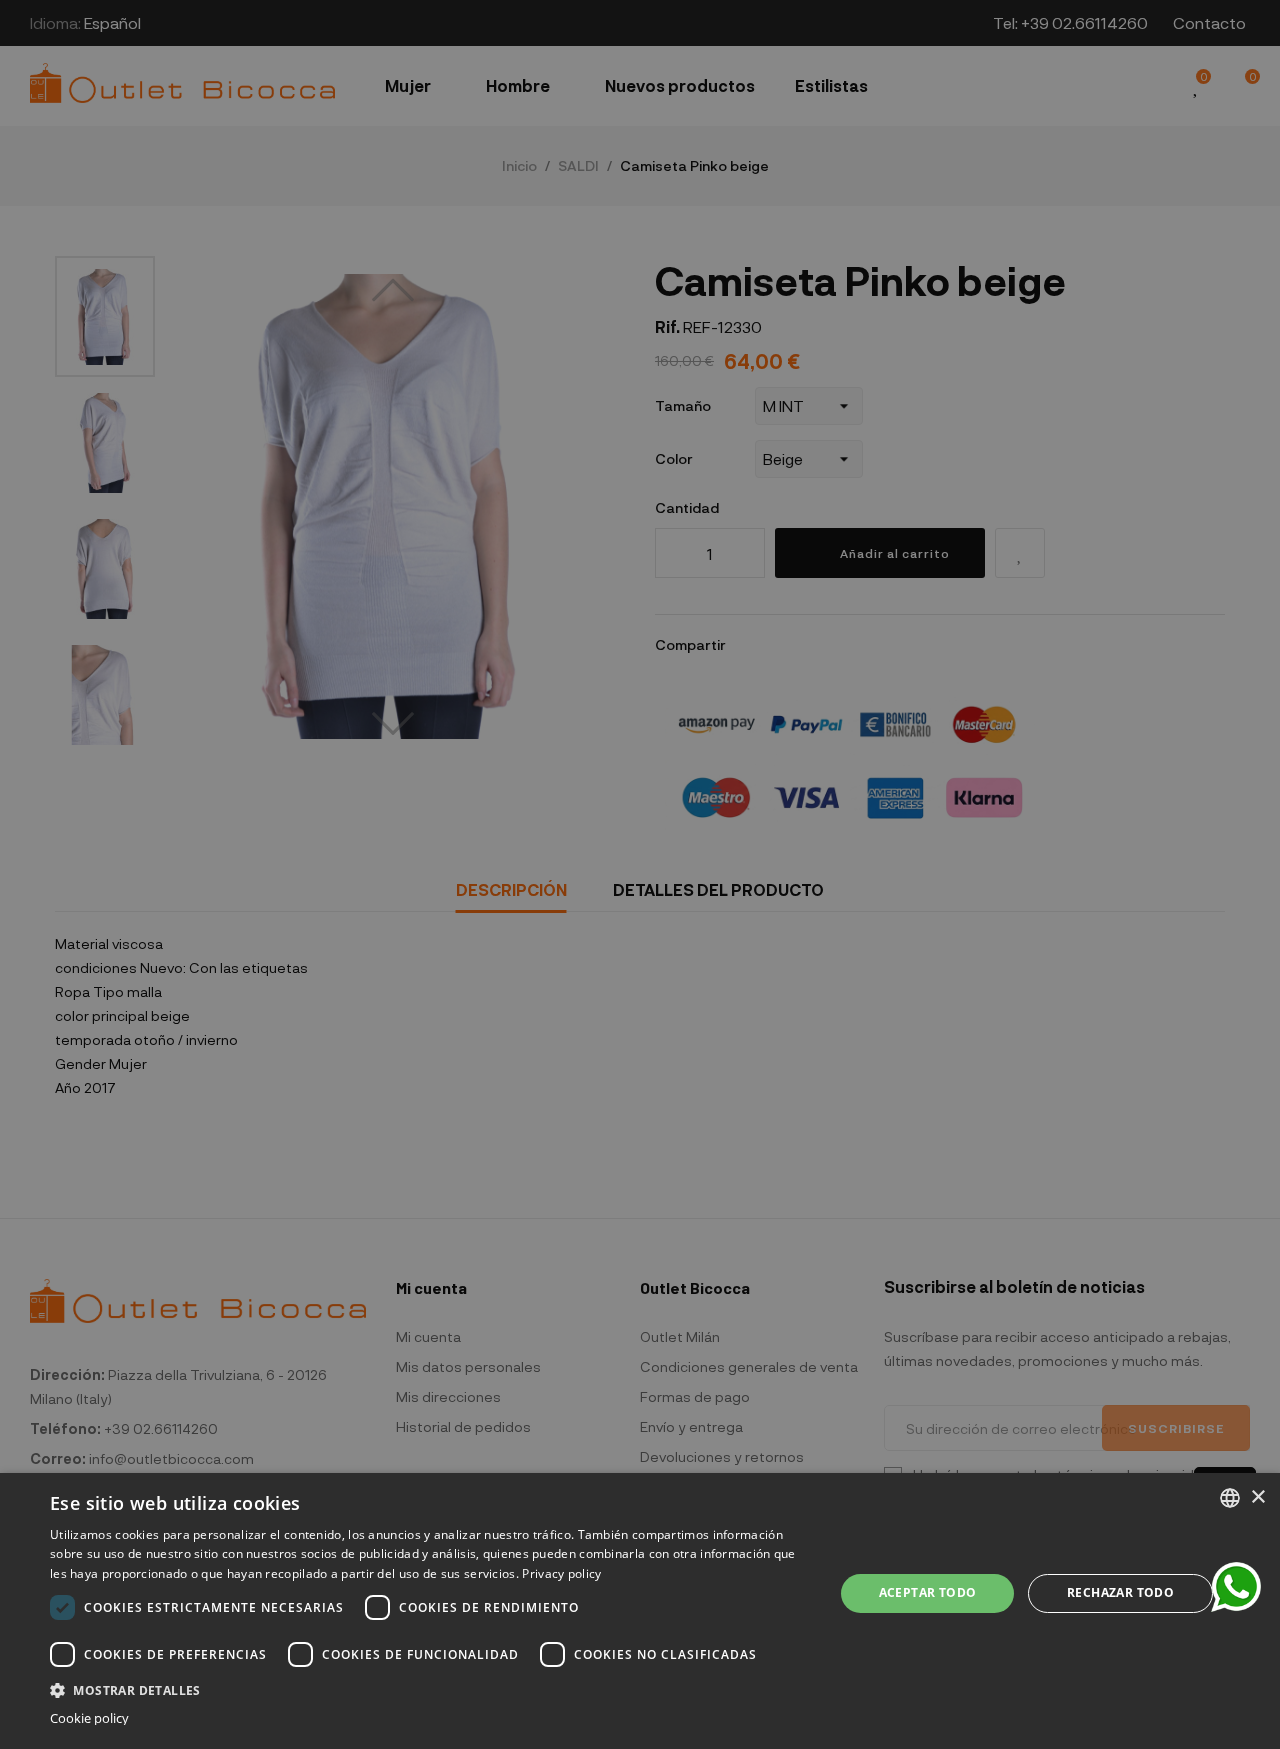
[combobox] (1230, 1498)
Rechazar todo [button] (1120, 1592)
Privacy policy (561, 1573)
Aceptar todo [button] (928, 1592)
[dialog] (640, 1611)
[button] (430, 1688)
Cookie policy (89, 1718)
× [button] (1257, 1497)
